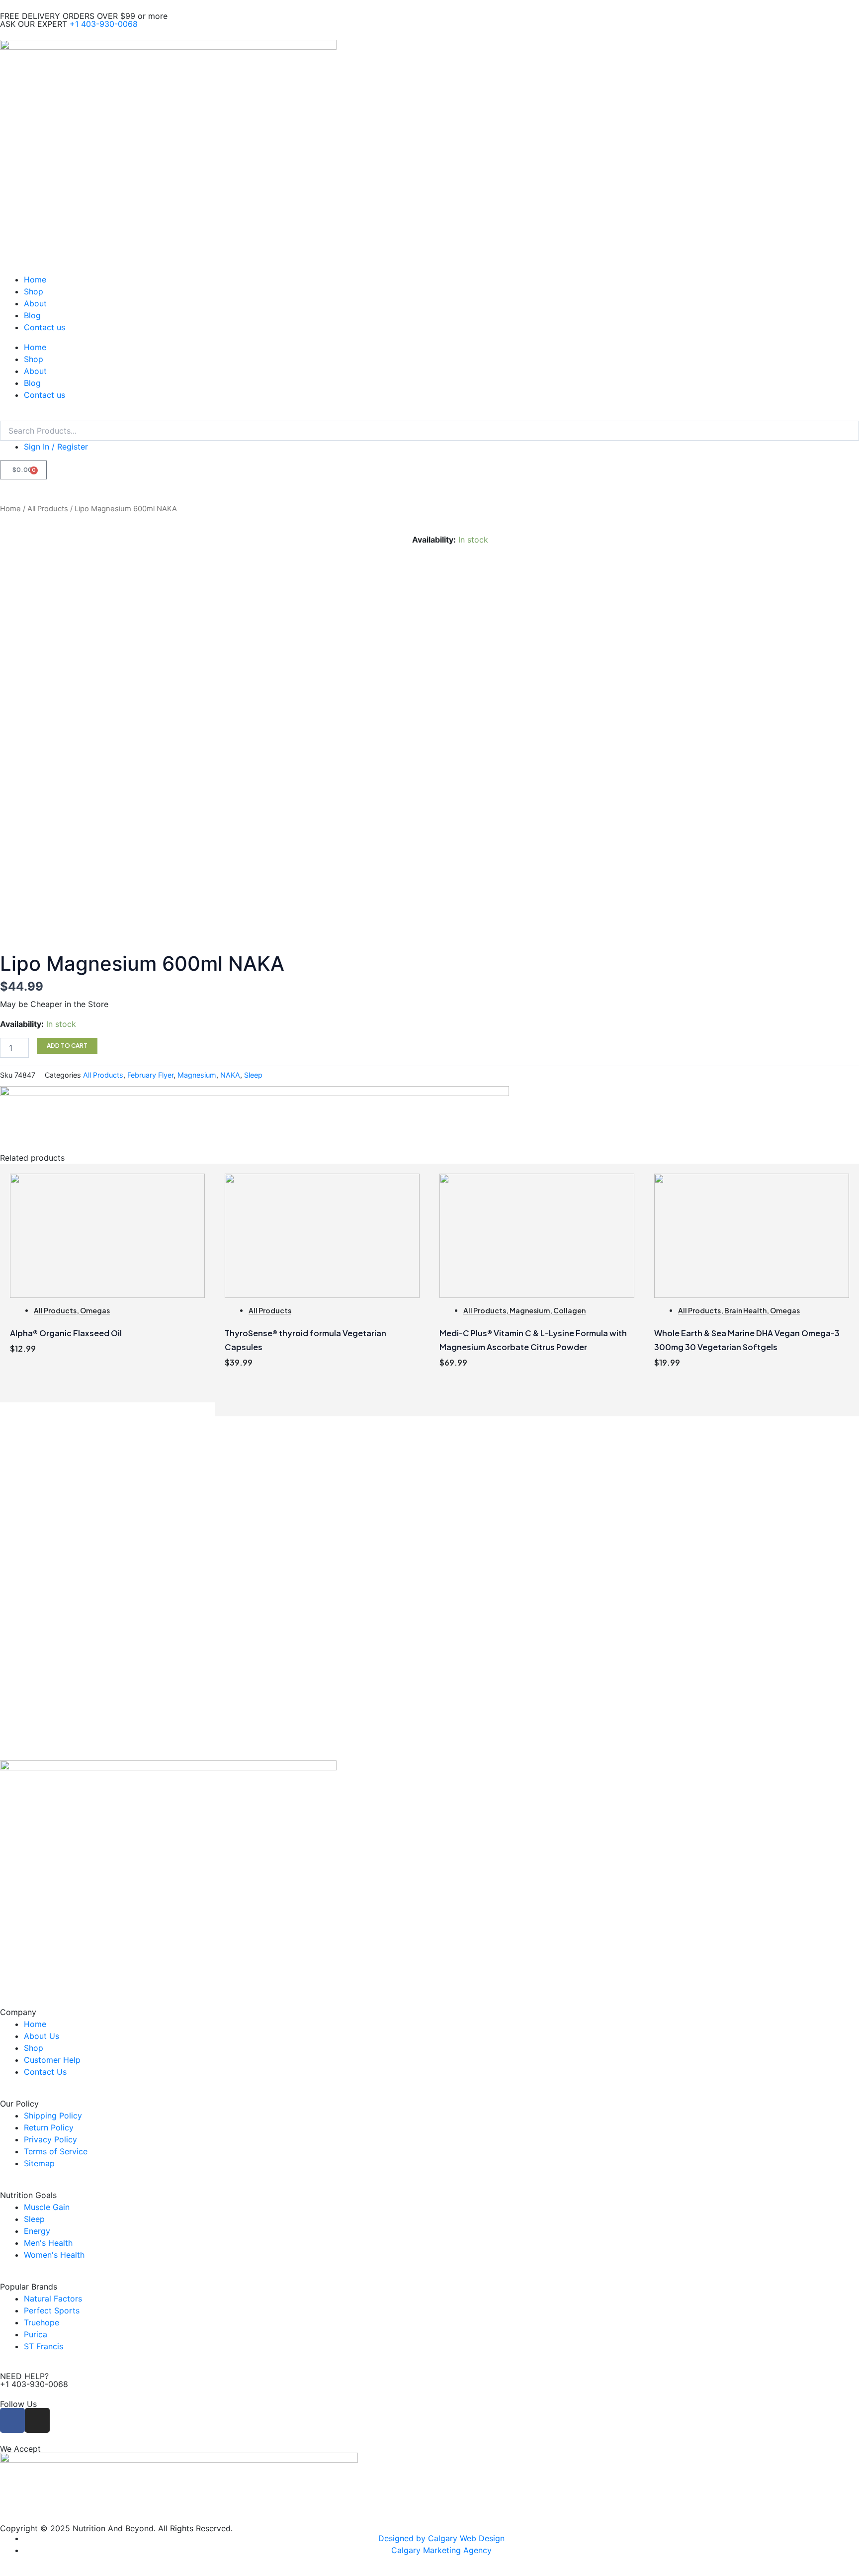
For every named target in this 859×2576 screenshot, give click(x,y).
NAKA (230, 1075)
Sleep (253, 1075)
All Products (48, 509)
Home (35, 279)
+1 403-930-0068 (104, 24)
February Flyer (150, 1075)
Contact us (44, 327)
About (35, 303)
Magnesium (197, 1075)
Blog (32, 315)
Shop (34, 291)
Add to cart (67, 1046)
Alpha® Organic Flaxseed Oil (66, 1333)
